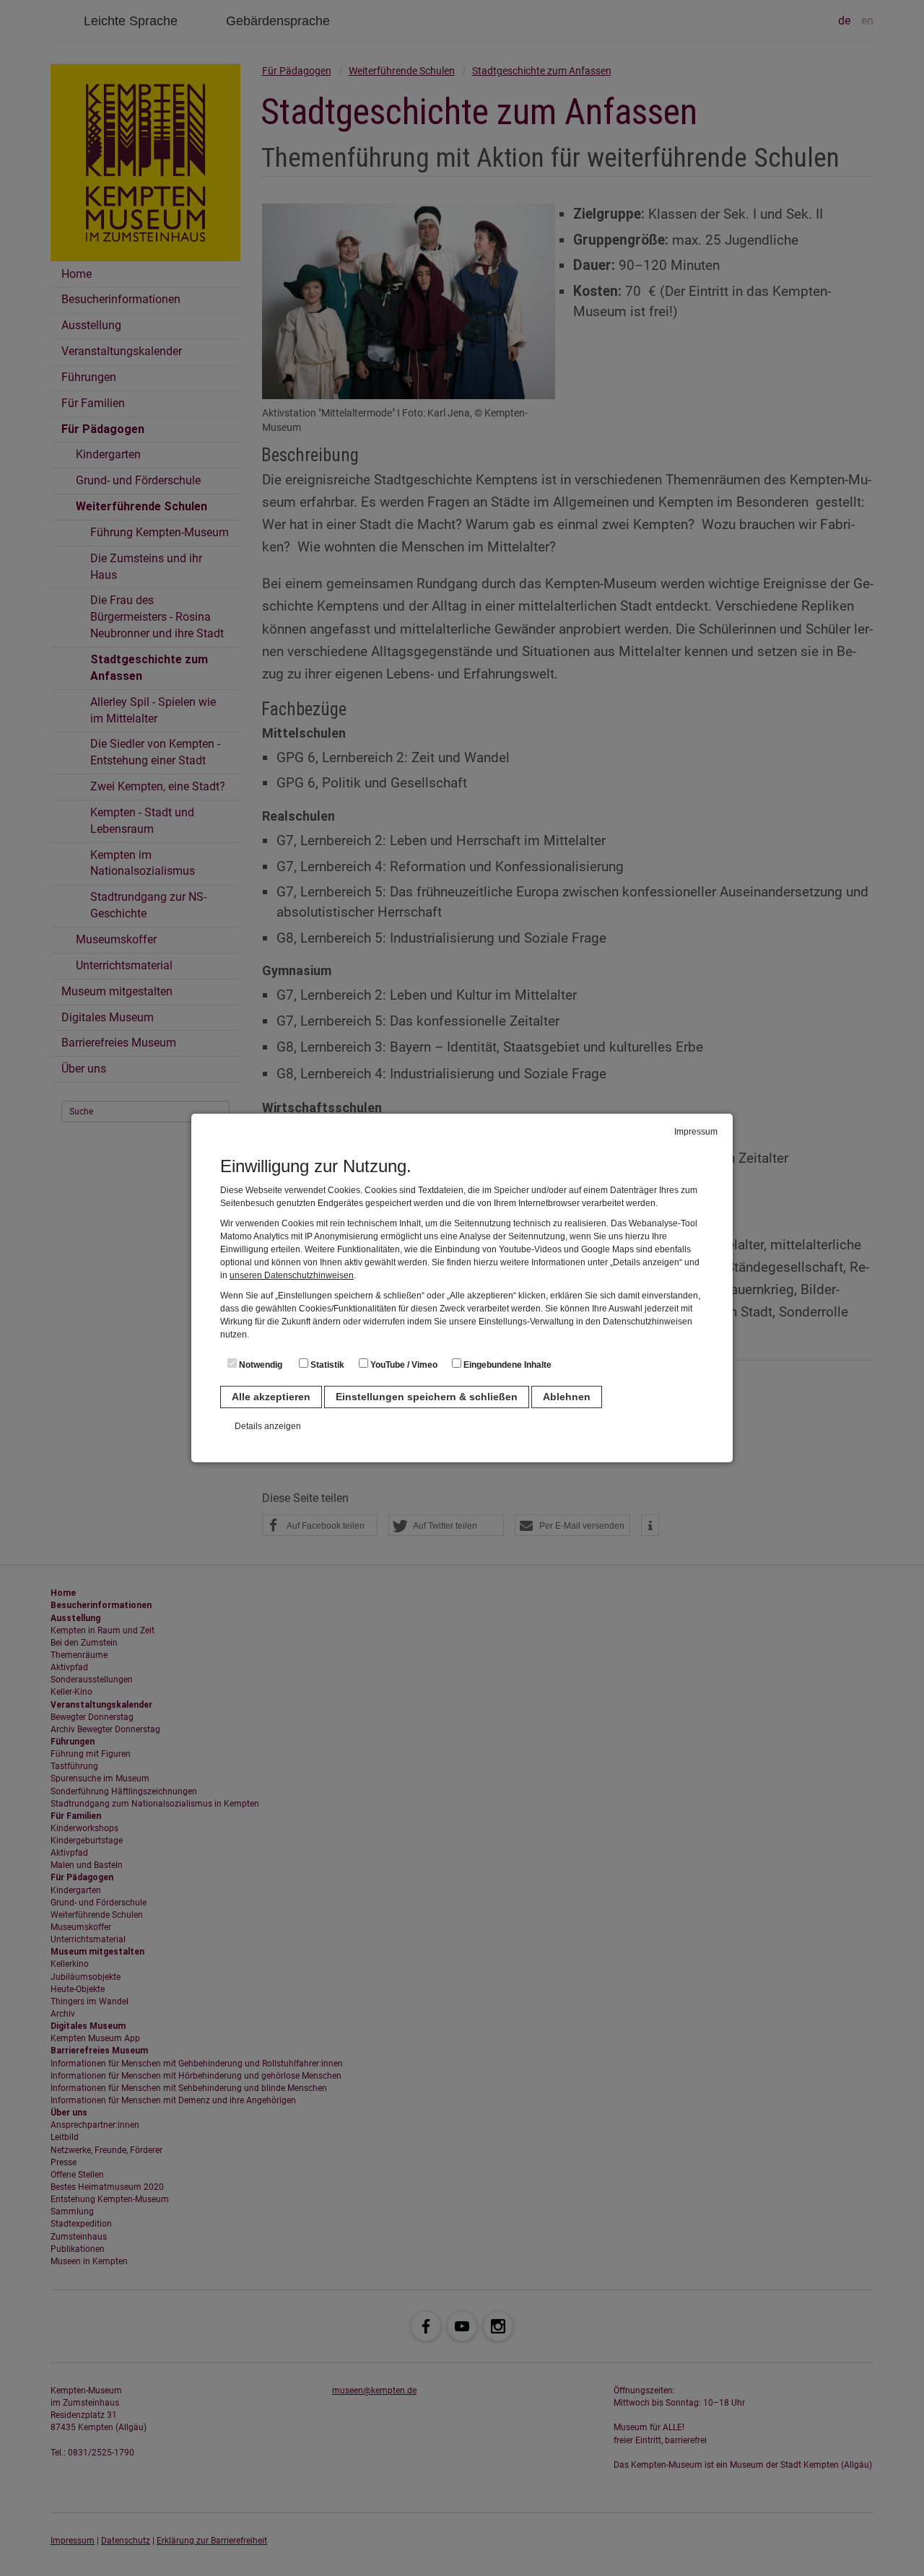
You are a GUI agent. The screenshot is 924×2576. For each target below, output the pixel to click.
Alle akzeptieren (271, 1397)
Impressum (696, 1132)
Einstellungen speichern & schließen (427, 1397)
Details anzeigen (268, 1426)
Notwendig (260, 1365)
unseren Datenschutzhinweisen (292, 1275)
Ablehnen (567, 1397)
